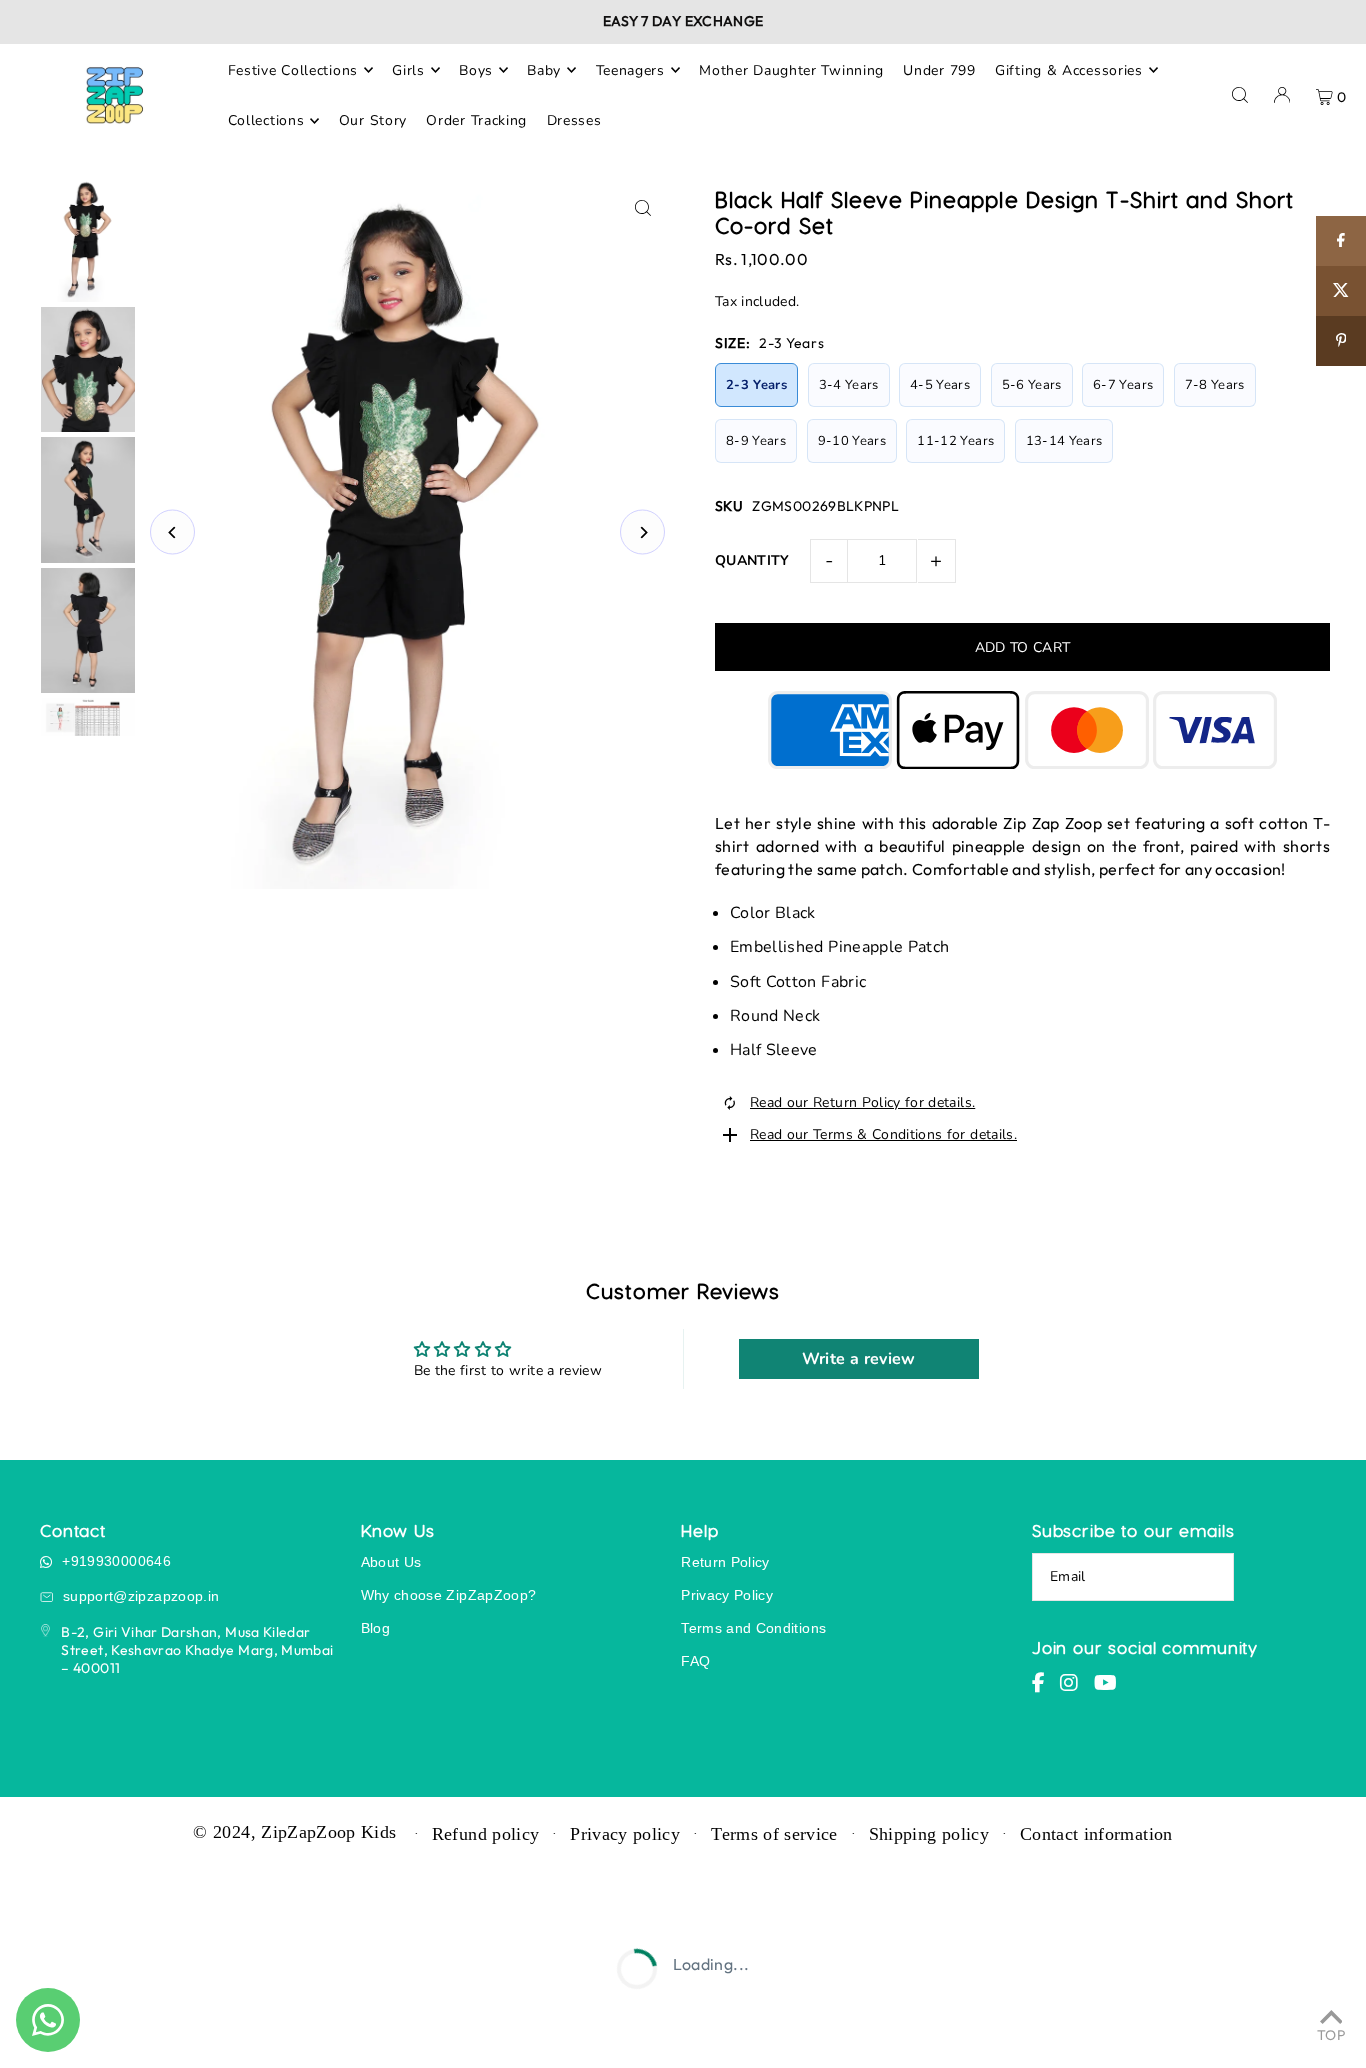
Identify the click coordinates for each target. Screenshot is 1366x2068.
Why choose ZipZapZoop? (449, 1595)
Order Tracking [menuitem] (476, 120)
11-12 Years (955, 441)
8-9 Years (756, 441)
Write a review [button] (859, 1359)
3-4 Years (849, 385)
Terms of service (774, 1834)
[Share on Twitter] (1341, 291)
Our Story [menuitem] (373, 120)
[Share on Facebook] (1341, 241)
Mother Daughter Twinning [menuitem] (791, 69)
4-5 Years (940, 385)
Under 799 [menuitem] (939, 69)
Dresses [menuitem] (574, 120)
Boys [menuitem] (476, 69)
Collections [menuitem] (266, 120)
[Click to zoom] (642, 208)
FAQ (695, 1661)
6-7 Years (1123, 385)
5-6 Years (1032, 385)
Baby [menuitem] (544, 69)
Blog (375, 1628)
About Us (391, 1562)
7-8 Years (1215, 385)
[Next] (642, 532)
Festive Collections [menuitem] (293, 69)
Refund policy (486, 1834)
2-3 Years (756, 385)
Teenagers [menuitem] (630, 69)
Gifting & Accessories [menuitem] (1069, 69)
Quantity (752, 560)
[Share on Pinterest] (1341, 341)
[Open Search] (1240, 95)
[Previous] (172, 532)
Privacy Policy (727, 1595)
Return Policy (725, 1562)
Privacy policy (625, 1834)
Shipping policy (929, 1834)
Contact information (1096, 1834)
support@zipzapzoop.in (141, 1596)
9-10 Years (852, 441)
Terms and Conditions (753, 1628)
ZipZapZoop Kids (328, 1832)
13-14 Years (1064, 441)
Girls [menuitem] (408, 69)
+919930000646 (116, 1561)
